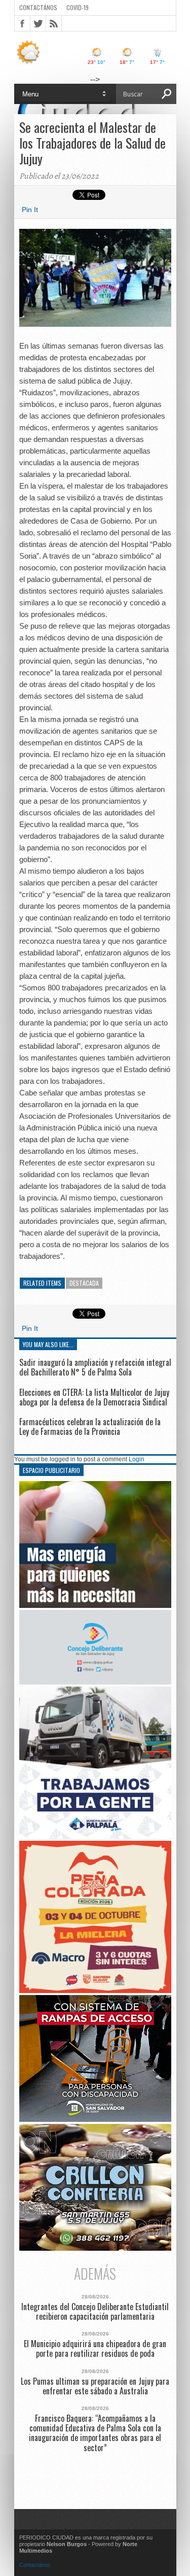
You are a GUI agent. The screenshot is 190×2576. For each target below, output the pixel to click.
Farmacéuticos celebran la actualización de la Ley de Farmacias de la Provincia (90, 1427)
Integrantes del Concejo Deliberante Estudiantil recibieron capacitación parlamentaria (95, 2312)
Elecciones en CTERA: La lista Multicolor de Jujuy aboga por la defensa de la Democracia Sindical (94, 1397)
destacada (84, 1283)
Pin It (30, 210)
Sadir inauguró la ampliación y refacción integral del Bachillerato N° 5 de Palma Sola (95, 1367)
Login (137, 1459)
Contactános (35, 2565)
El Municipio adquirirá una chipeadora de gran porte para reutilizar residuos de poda (95, 2349)
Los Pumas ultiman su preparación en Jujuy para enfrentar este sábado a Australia (95, 2386)
